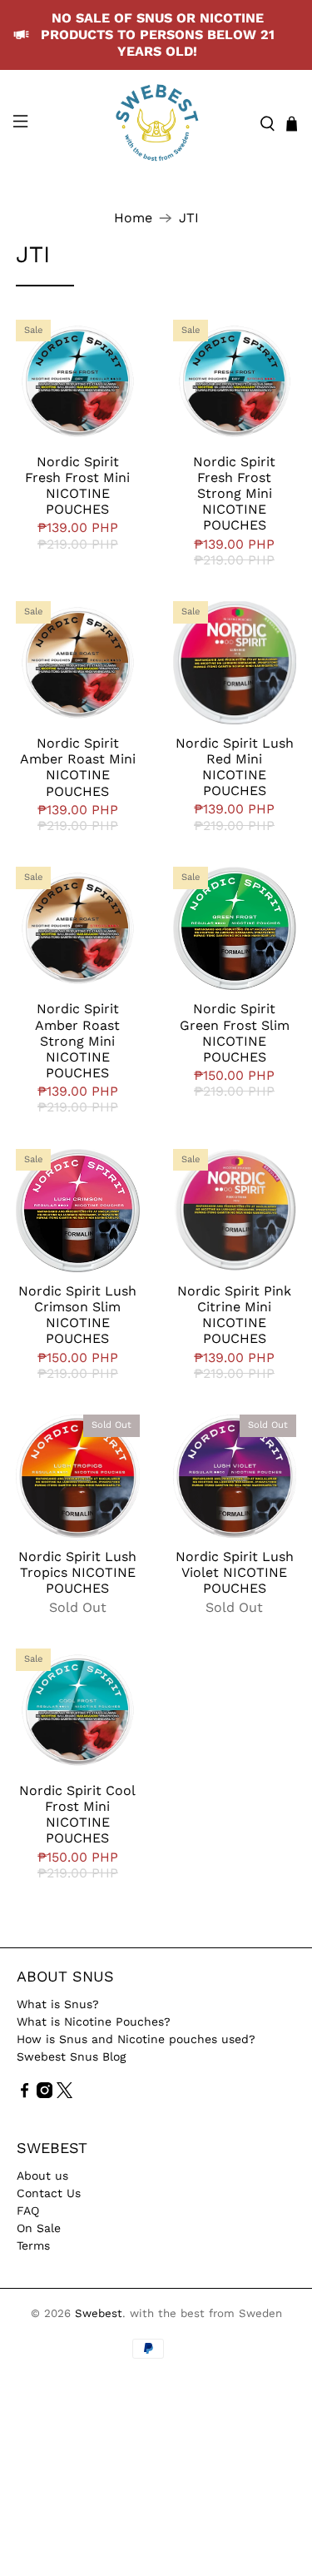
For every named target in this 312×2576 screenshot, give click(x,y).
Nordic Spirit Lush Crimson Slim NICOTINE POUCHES (77, 1315)
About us (42, 2176)
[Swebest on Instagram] (45, 2094)
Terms (33, 2245)
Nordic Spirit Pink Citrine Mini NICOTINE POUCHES (234, 1315)
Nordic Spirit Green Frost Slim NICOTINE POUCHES (235, 1033)
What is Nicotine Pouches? (94, 2022)
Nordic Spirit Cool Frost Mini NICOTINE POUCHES (77, 1815)
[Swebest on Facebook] (25, 2094)
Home (133, 218)
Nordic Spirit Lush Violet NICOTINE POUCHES (235, 1572)
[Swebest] (156, 124)
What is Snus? (58, 2004)
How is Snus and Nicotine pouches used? (136, 2039)
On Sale (39, 2228)
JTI (189, 218)
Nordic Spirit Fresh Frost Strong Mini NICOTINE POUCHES (234, 494)
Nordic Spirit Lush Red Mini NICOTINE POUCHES (235, 767)
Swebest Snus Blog (71, 2056)
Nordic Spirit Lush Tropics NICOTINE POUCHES (77, 1572)
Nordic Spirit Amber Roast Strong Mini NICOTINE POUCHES (77, 1041)
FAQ (28, 2210)
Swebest (99, 2313)
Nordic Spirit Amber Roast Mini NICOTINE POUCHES (78, 767)
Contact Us (49, 2193)
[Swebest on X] (64, 2094)
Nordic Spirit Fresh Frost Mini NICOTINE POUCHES (77, 486)
